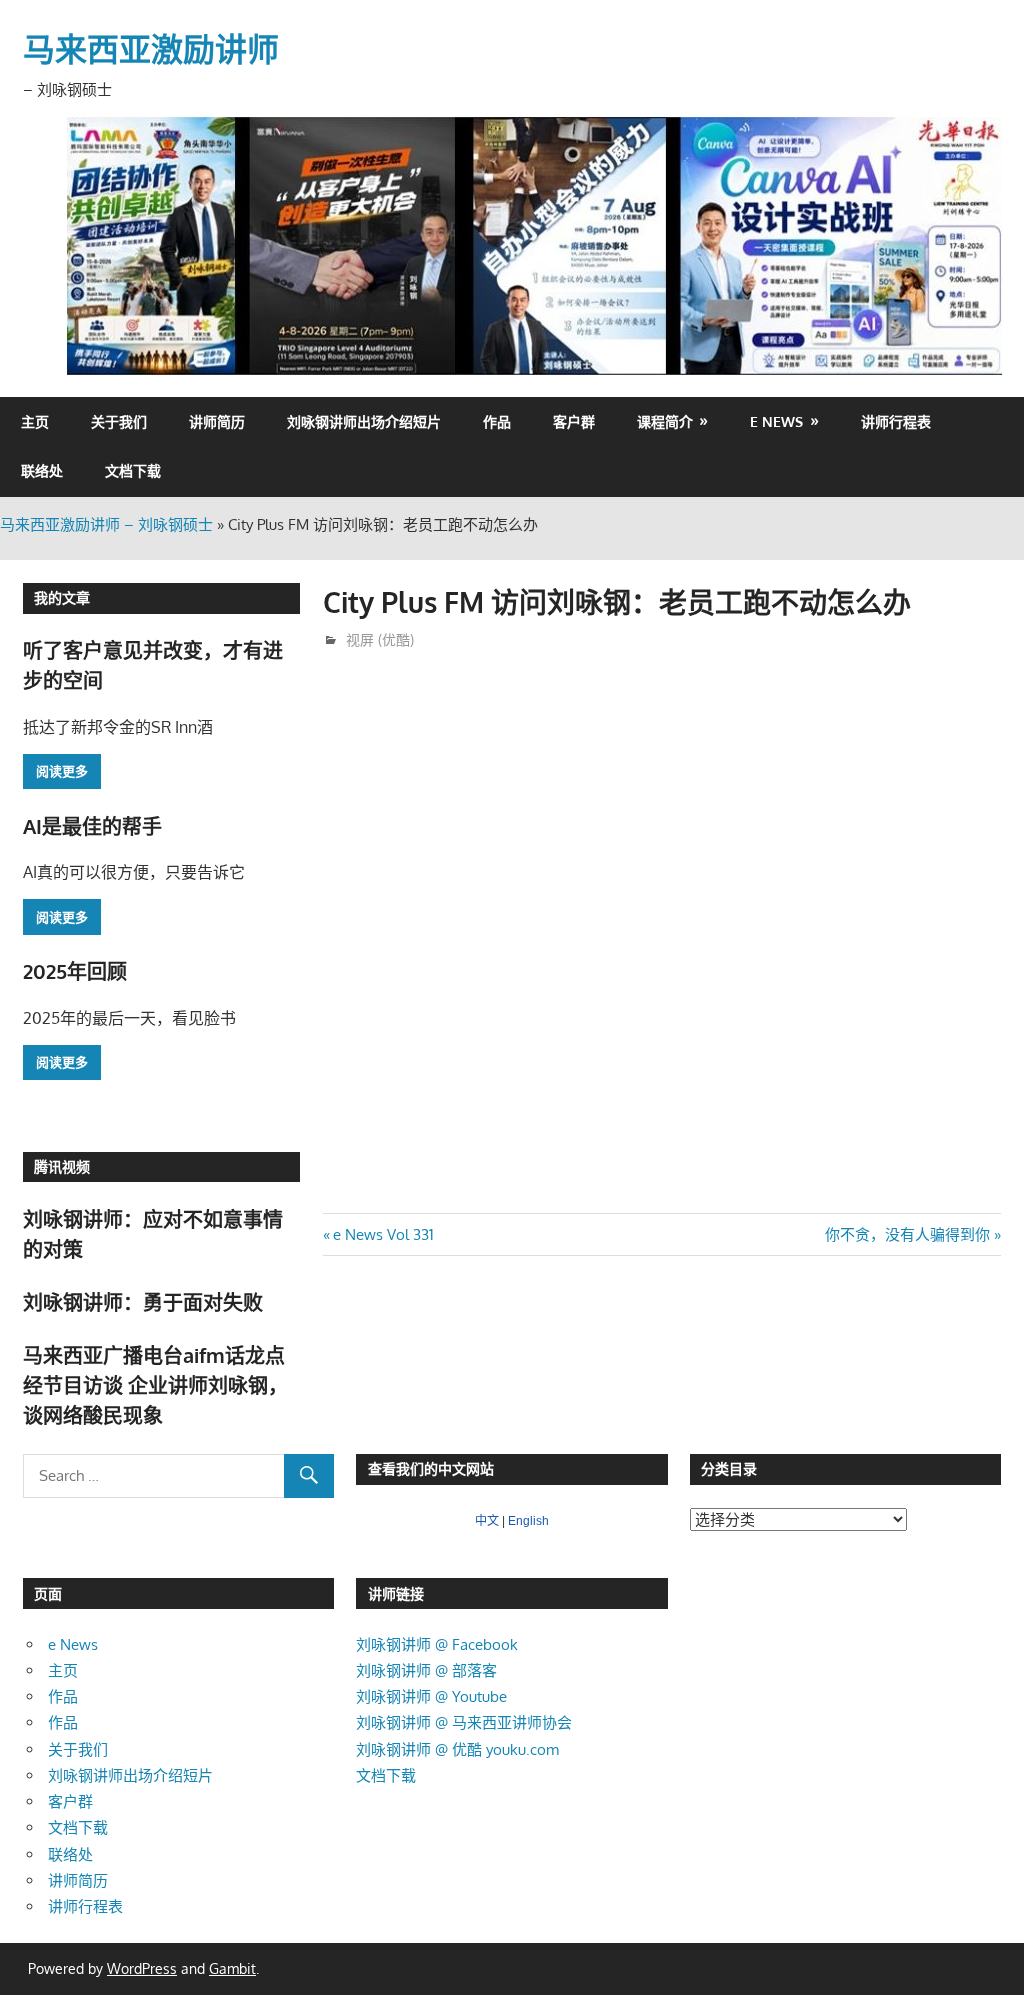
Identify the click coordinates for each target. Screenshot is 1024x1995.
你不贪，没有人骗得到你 (907, 1234)
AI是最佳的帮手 (92, 826)
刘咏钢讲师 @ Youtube (431, 1696)
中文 (487, 1521)
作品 (497, 421)
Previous (92, 241)
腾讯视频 (62, 1166)
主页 (35, 421)
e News (776, 421)
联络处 (42, 470)
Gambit (232, 1968)
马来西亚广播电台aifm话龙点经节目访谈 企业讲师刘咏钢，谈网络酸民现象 (155, 1385)
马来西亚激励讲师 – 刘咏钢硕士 (106, 524)
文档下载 (133, 470)
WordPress (142, 1968)
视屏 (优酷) (380, 639)
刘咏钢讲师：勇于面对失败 (143, 1302)
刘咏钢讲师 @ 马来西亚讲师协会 (464, 1722)
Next (977, 241)
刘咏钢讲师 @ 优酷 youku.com (457, 1749)
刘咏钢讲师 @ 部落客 (426, 1670)
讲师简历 (217, 421)
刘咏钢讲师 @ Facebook (437, 1644)
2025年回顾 (75, 971)
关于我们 (119, 421)
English (528, 1521)
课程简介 (665, 421)
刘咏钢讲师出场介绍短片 (364, 421)
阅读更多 (62, 771)
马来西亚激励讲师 (151, 48)
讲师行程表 (896, 421)
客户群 (574, 421)
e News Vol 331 (383, 1234)
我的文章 (62, 597)
